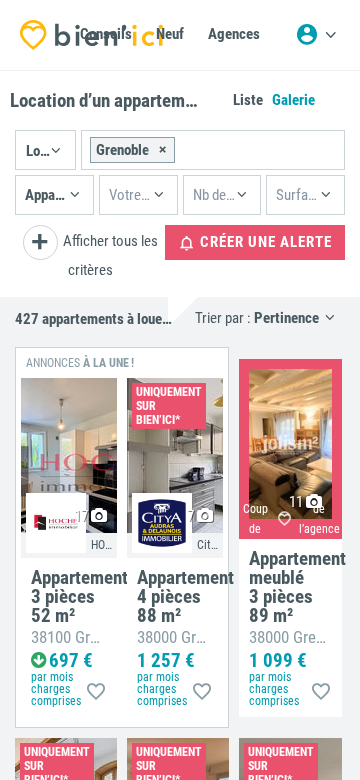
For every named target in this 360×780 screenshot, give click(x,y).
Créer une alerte (264, 242)
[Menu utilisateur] (316, 35)
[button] (45, 150)
